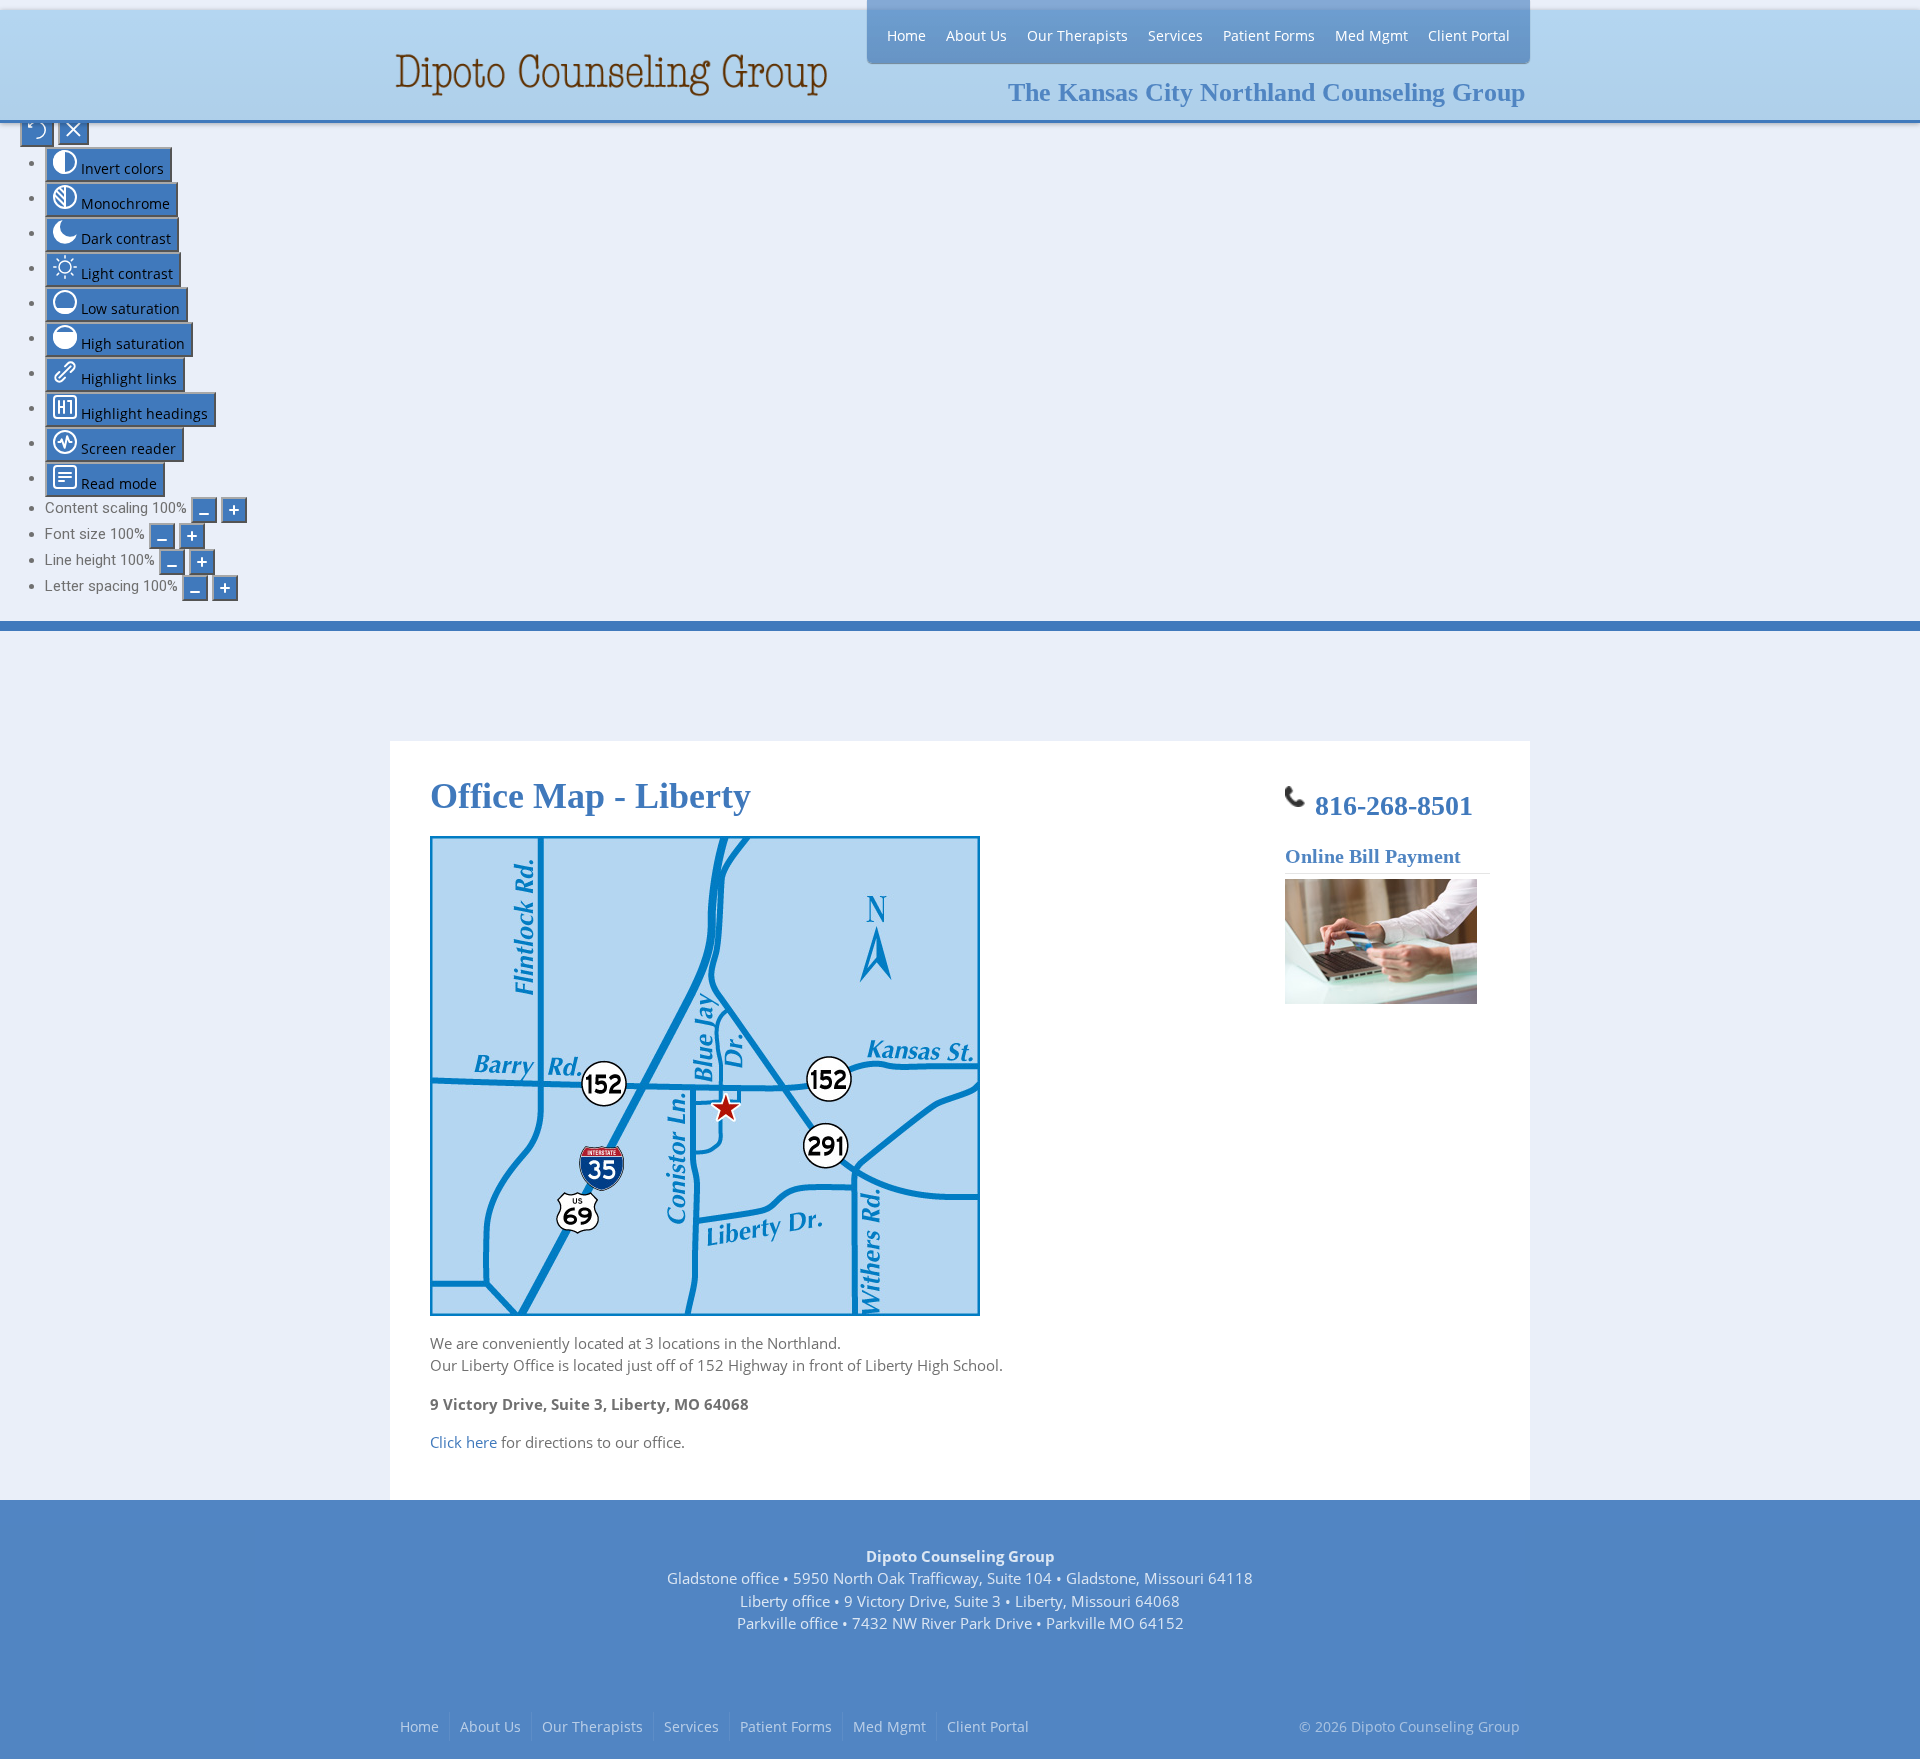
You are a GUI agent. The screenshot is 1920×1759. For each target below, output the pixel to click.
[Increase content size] (234, 510)
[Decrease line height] (172, 562)
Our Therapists (1077, 35)
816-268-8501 (1394, 805)
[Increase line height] (202, 562)
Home (906, 35)
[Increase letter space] (225, 588)
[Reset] (37, 132)
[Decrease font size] (162, 536)
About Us (976, 35)
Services (1175, 35)
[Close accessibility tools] (73, 132)
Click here (463, 1442)
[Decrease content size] (204, 510)
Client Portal (1469, 35)
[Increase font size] (192, 536)
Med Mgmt (1371, 35)
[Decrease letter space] (195, 588)
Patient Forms (1269, 35)
